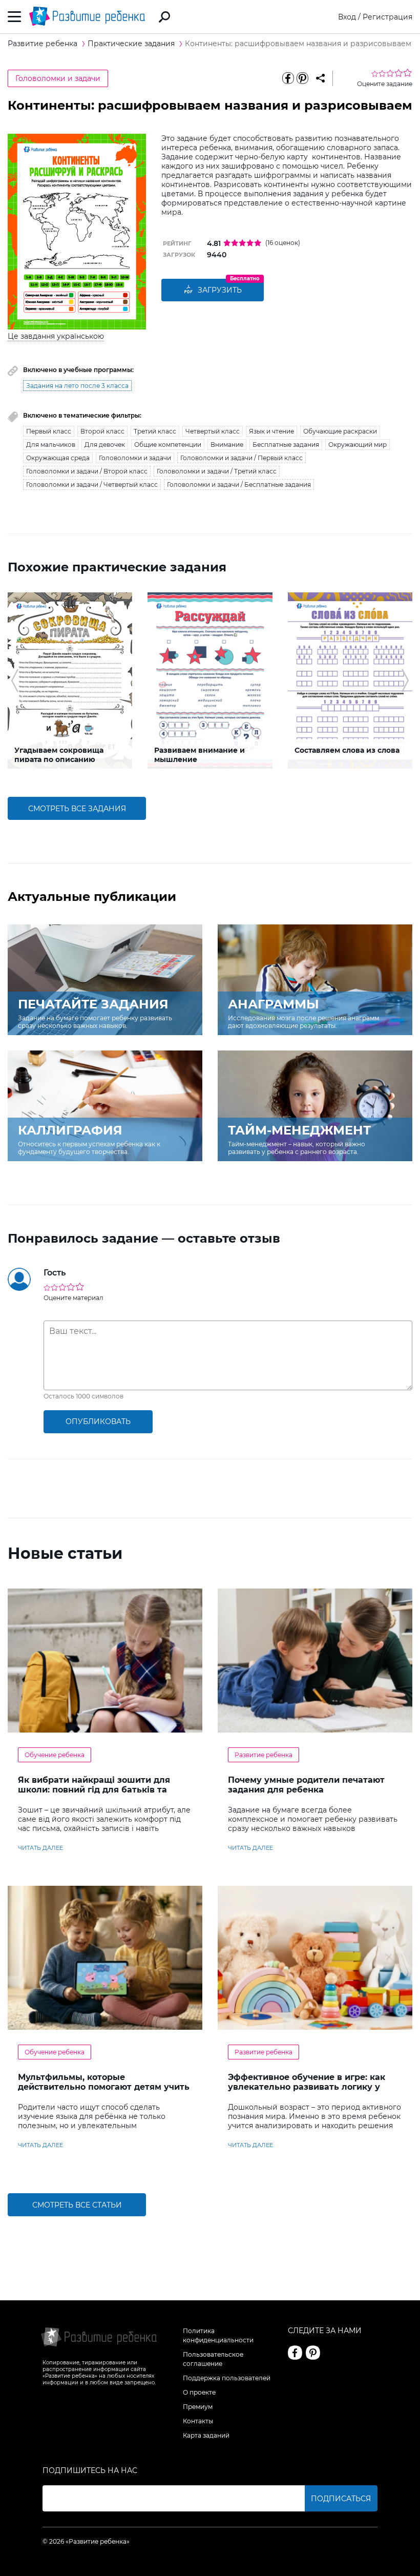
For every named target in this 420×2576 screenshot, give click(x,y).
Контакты (198, 2421)
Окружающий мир (358, 445)
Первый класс (49, 431)
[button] (15, 681)
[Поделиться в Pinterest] (302, 78)
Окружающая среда (58, 458)
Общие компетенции (168, 445)
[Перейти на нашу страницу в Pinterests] (313, 2353)
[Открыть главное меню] (15, 17)
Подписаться (341, 2499)
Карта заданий (206, 2435)
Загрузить (220, 290)
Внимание (227, 445)
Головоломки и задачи (58, 78)
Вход (347, 17)
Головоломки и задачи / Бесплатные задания (239, 485)
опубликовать (98, 1421)
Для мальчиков (51, 445)
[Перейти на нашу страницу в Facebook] (295, 2353)
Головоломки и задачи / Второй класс (87, 471)
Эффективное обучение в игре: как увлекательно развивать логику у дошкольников (307, 2087)
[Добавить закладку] (320, 78)
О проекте (199, 2392)
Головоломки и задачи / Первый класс (241, 458)
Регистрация (387, 17)
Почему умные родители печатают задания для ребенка (306, 1785)
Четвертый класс (213, 431)
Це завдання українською (56, 336)
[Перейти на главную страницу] (87, 17)
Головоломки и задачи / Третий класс (217, 471)
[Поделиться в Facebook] (288, 78)
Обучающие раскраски (340, 431)
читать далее (40, 1848)
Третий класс (155, 431)
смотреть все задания (77, 809)
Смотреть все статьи (77, 2205)
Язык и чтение (271, 431)
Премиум (198, 2407)
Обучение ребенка (55, 1755)
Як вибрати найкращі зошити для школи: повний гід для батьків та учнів (94, 1790)
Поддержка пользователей (227, 2378)
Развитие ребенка (264, 1755)
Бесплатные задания (286, 445)
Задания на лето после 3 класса (77, 386)
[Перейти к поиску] (164, 17)
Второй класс (102, 431)
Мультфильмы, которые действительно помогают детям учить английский (104, 2087)
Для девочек (105, 445)
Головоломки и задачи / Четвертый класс (92, 485)
